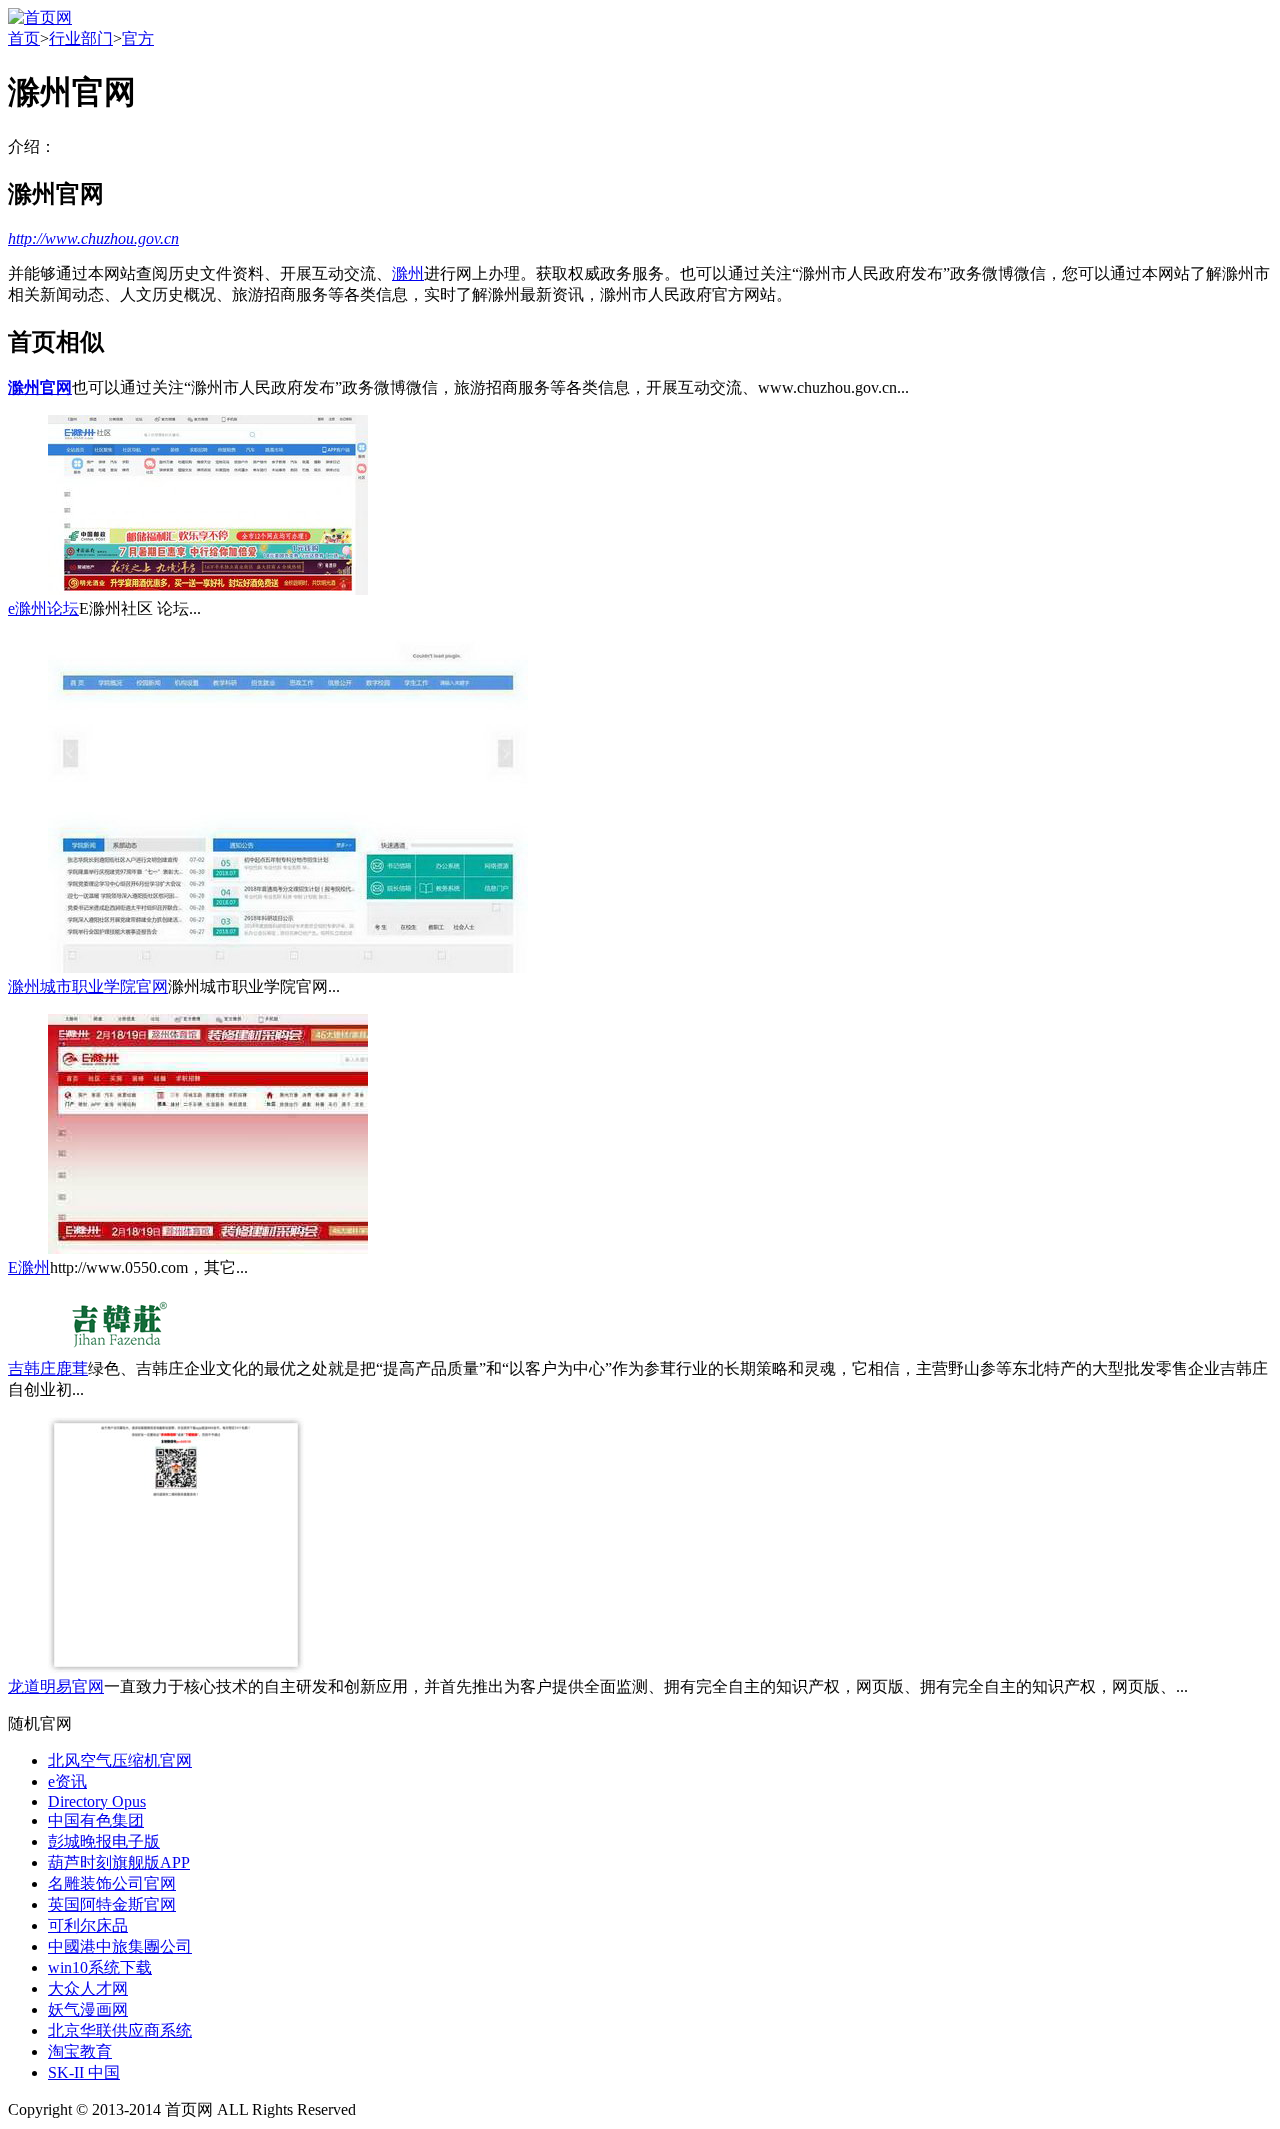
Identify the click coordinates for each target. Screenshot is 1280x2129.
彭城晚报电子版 (104, 1841)
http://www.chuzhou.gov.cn (93, 238)
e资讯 (67, 1781)
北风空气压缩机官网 (120, 1760)
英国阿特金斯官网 (112, 1904)
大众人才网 (88, 1988)
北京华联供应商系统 (120, 2030)
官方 (138, 38)
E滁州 (29, 1267)
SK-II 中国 (84, 2072)
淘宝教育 (80, 2051)
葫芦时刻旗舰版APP (119, 1862)
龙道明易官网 (56, 1686)
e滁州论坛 (43, 608)
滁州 (408, 273)
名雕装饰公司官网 (112, 1883)
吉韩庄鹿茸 (48, 1368)
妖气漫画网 (88, 2009)
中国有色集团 (96, 1820)
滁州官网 (40, 387)
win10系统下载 (100, 1967)
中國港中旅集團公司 (120, 1946)
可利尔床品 (88, 1925)
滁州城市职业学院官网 (88, 986)
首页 (24, 38)
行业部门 (81, 38)
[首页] (40, 17)
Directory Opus (97, 1801)
